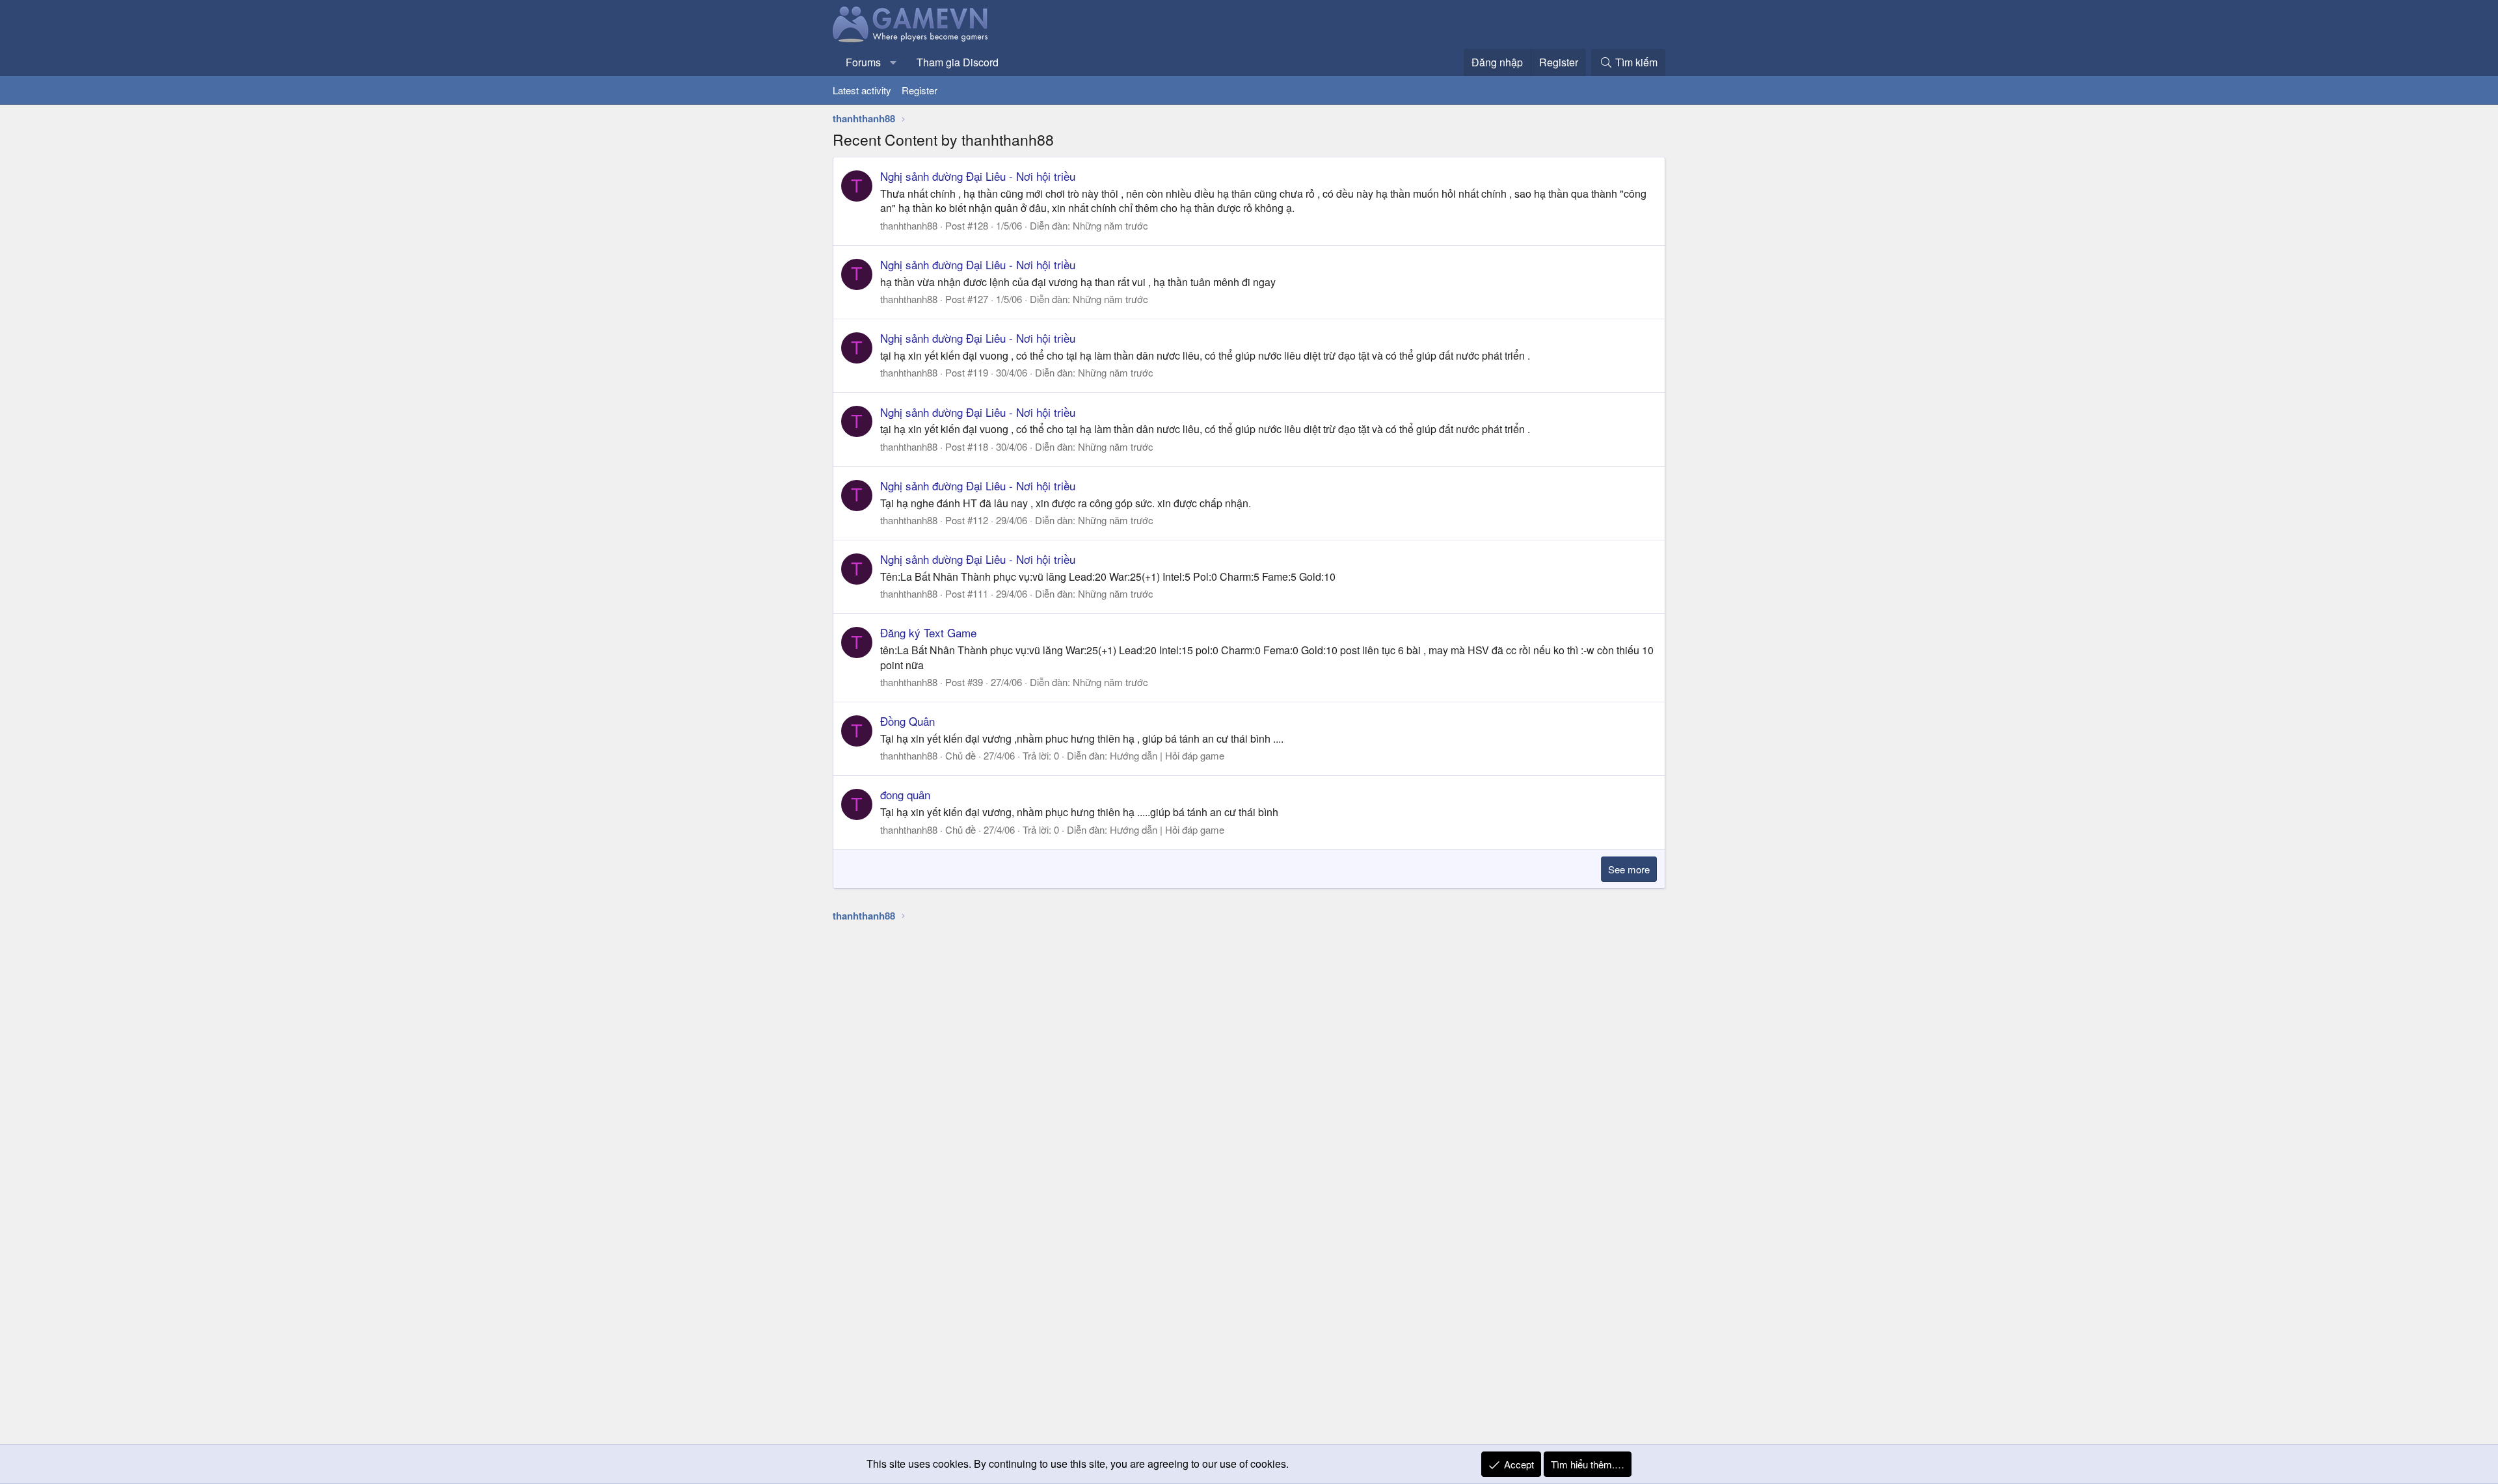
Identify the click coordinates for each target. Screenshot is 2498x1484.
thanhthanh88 (909, 225)
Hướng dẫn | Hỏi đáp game (1167, 755)
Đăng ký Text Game (928, 632)
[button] (893, 62)
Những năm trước (1110, 225)
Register (920, 90)
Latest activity (862, 90)
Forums (863, 62)
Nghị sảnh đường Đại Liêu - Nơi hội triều (978, 176)
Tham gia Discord (958, 62)
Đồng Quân (907, 721)
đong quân (905, 794)
